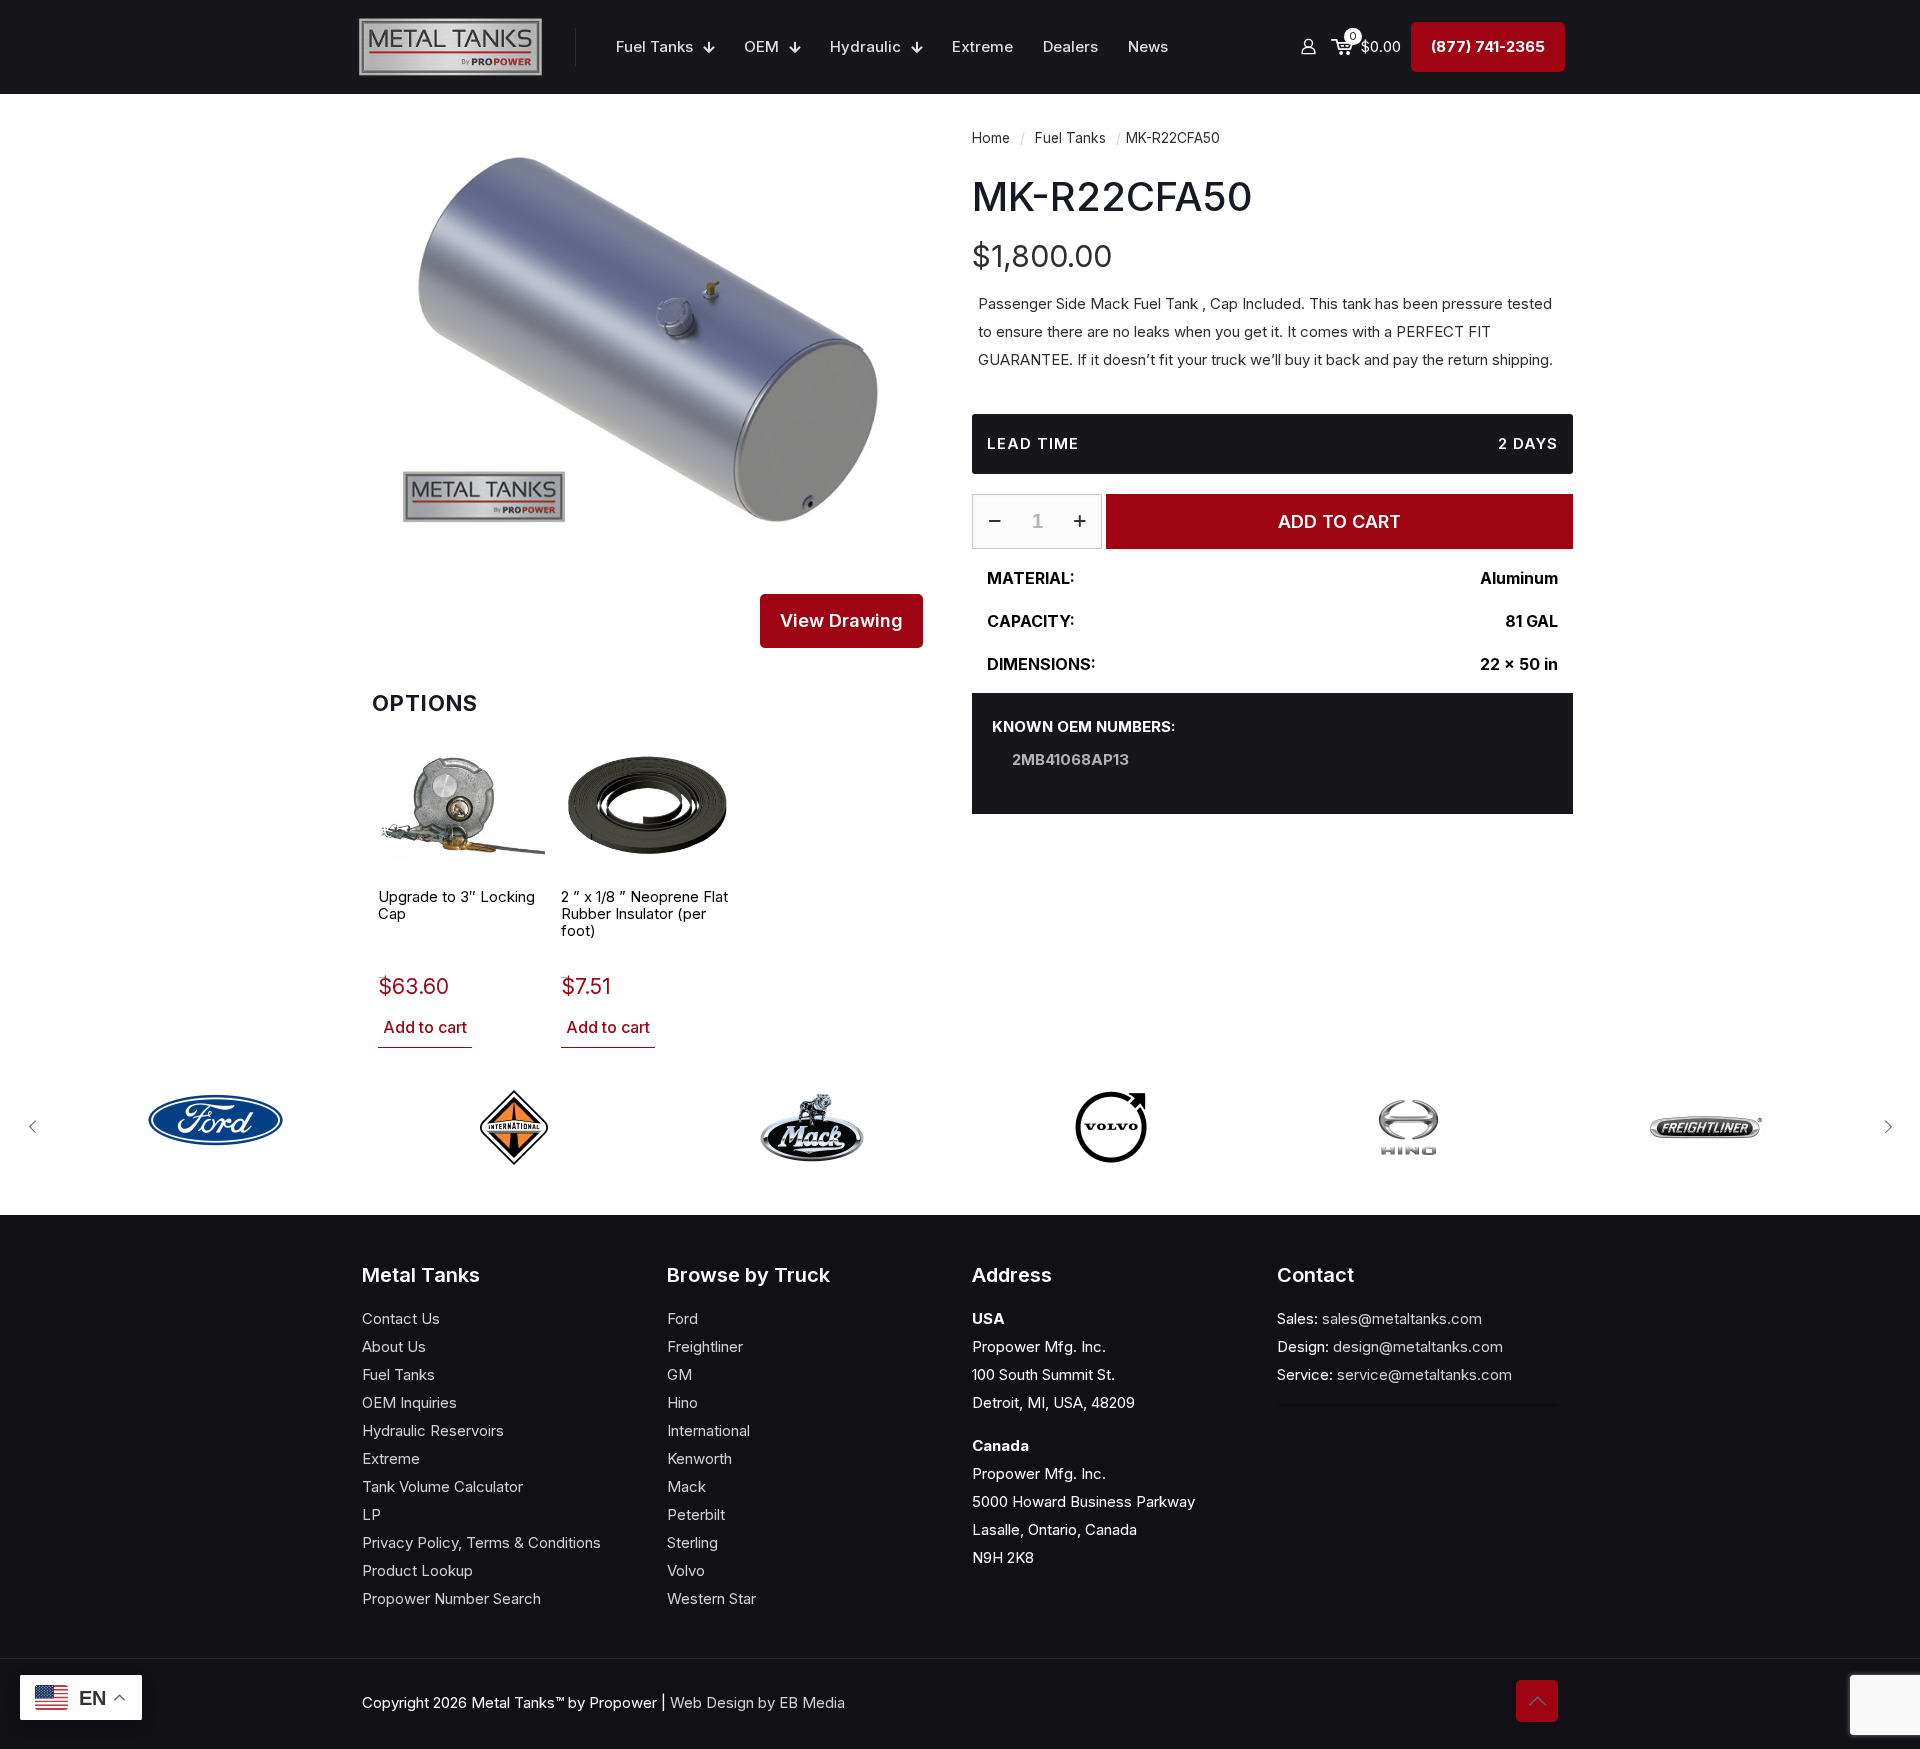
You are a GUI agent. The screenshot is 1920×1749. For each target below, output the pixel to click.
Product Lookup (417, 1570)
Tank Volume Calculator (442, 1486)
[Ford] (216, 1120)
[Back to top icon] (1537, 1701)
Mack (686, 1486)
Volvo (686, 1570)
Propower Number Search (451, 1598)
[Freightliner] (1706, 1127)
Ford (682, 1318)
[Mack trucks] (812, 1127)
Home (991, 138)
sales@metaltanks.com (1402, 1318)
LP (371, 1514)
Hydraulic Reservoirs (433, 1430)
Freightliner (705, 1346)
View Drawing (841, 620)
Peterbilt (696, 1514)
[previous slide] (32, 1127)
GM (679, 1374)
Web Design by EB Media (757, 1702)
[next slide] (1888, 1127)
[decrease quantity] (994, 521)
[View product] (522, 766)
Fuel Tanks (1070, 138)
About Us (394, 1346)
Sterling (692, 1542)
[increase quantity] (1079, 521)
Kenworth (699, 1458)
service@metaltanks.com (1424, 1374)
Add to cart (425, 1027)
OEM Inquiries (409, 1402)
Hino (682, 1402)
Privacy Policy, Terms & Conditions (481, 1542)
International (708, 1430)
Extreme (391, 1458)
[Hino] (1408, 1127)
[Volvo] (1110, 1127)
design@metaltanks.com (1418, 1346)
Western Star (711, 1598)
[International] (514, 1127)
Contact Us (401, 1318)
